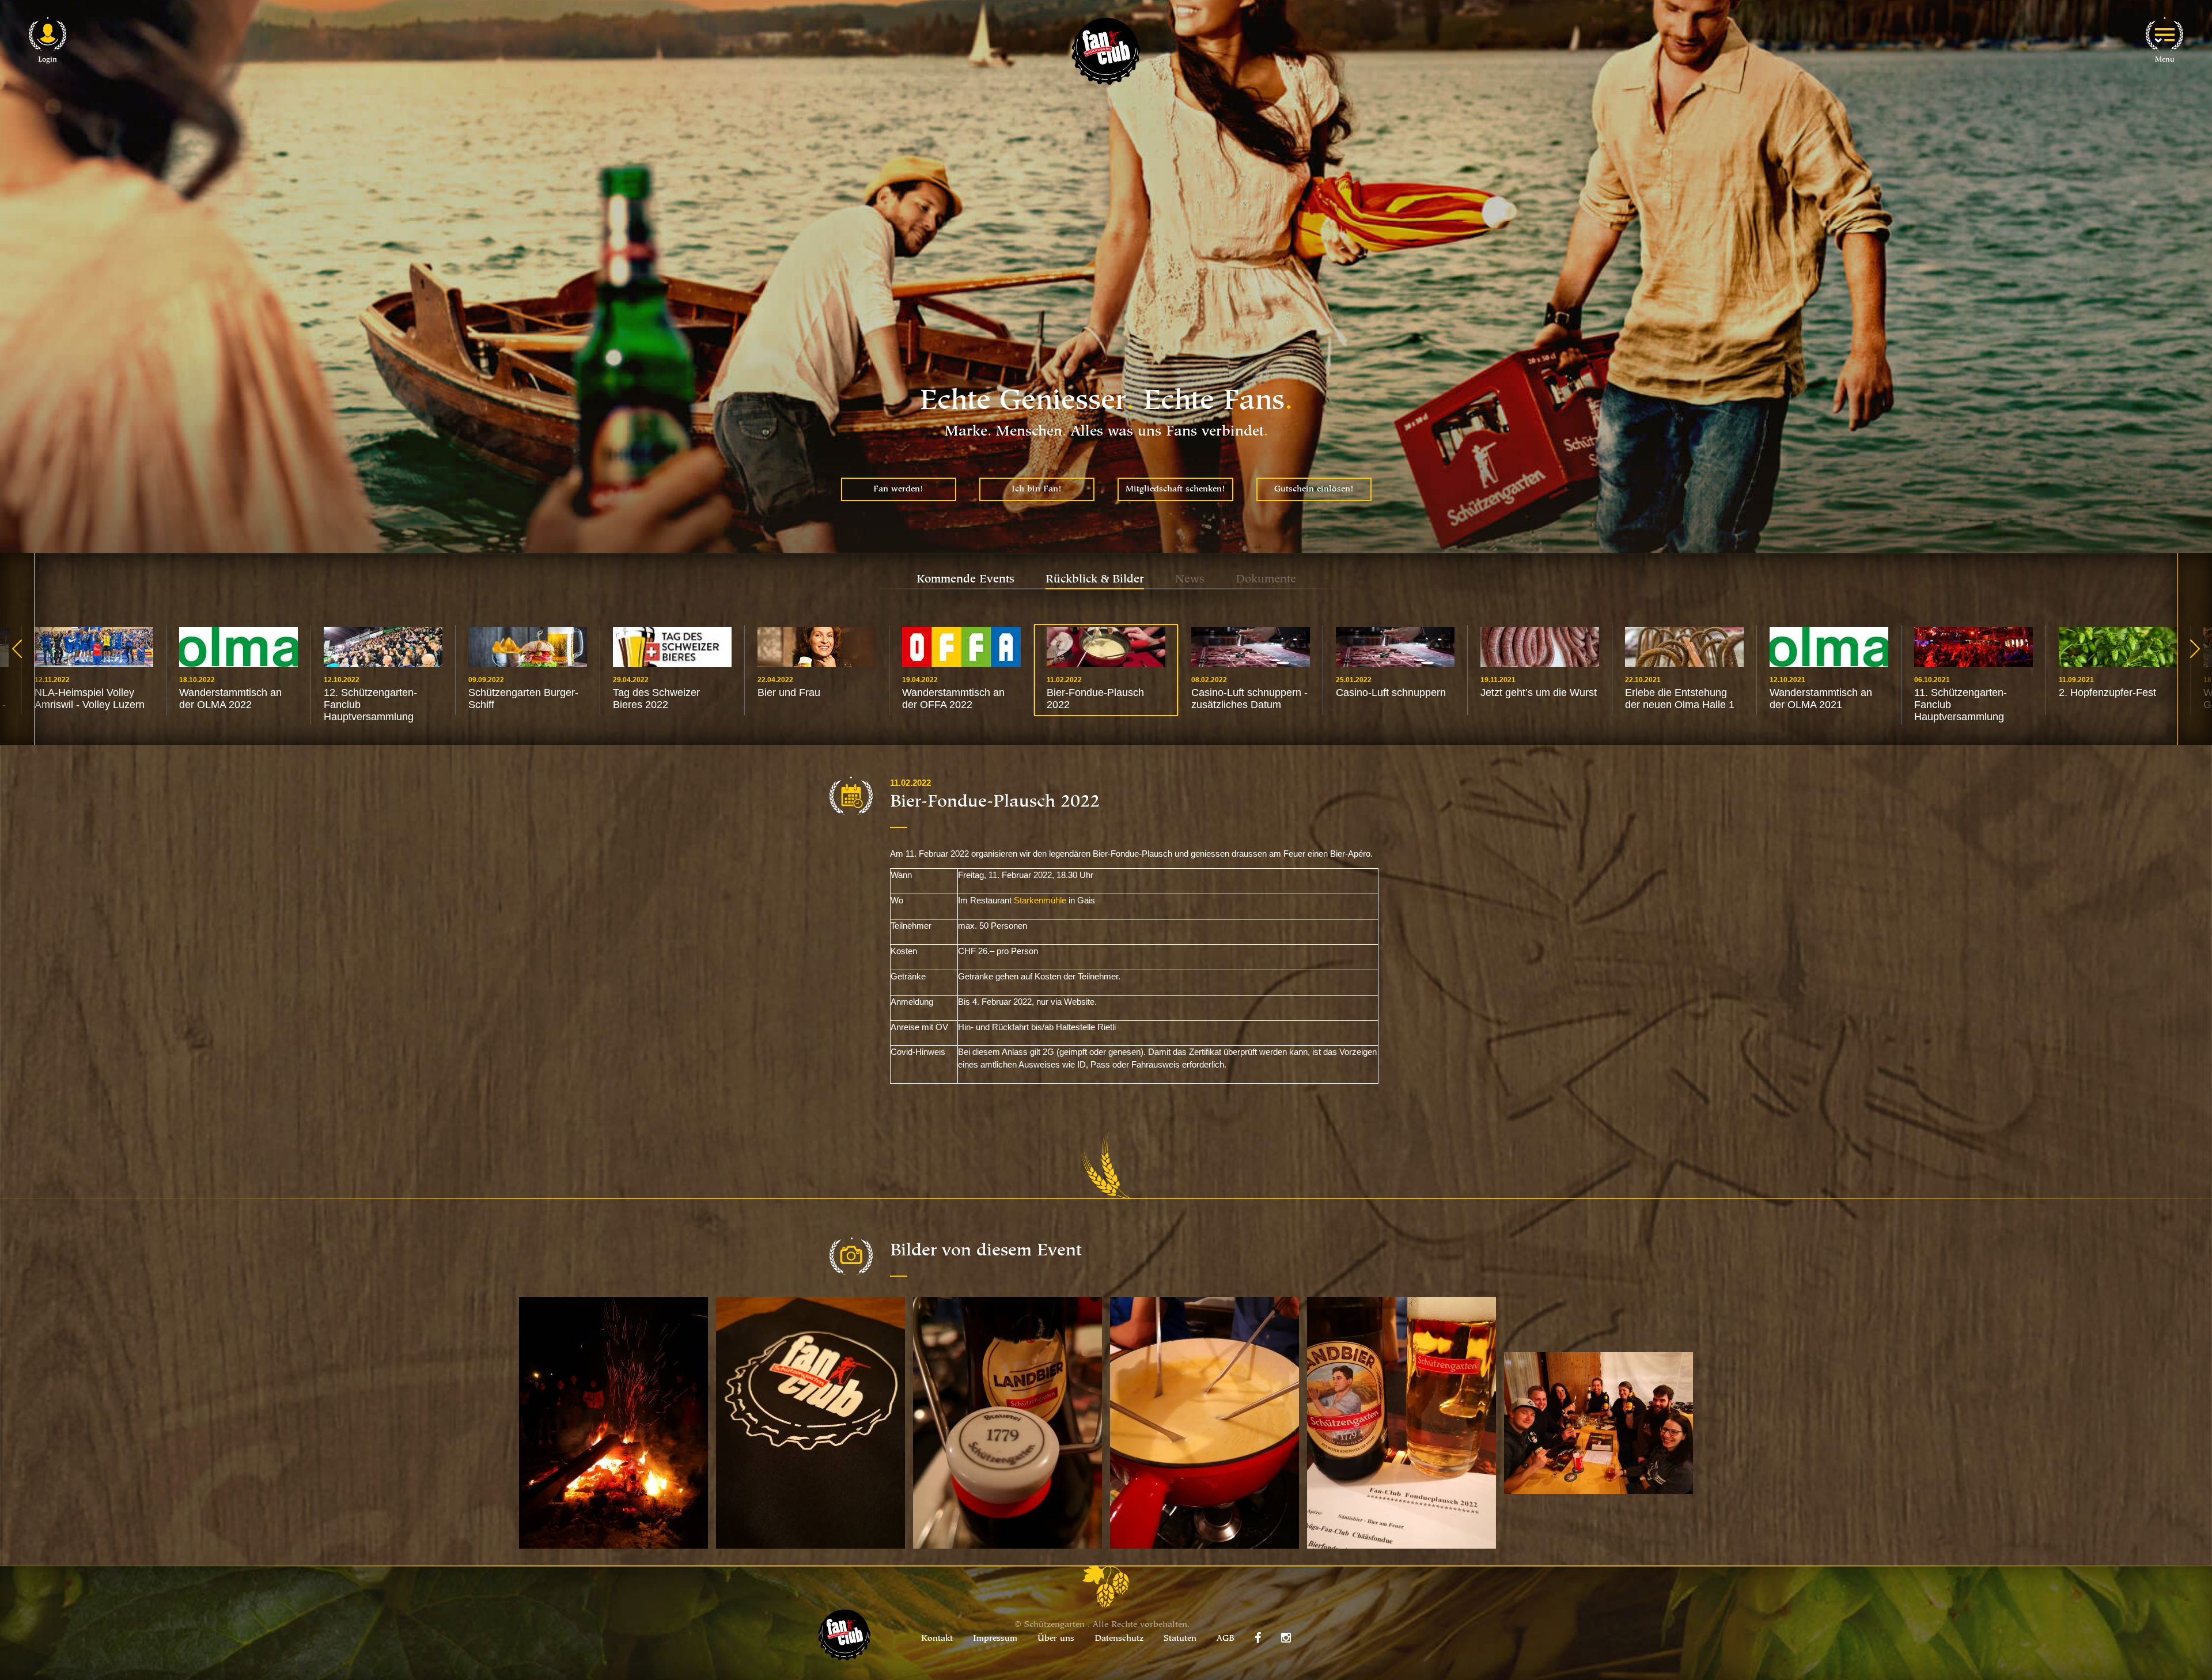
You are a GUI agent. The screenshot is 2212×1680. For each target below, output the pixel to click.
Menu (2165, 60)
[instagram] (1286, 1638)
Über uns (1056, 1639)
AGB (1226, 1639)
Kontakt (937, 1639)
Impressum (995, 1639)
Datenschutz (1119, 1639)
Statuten (1180, 1639)
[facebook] (1258, 1638)
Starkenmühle (1040, 900)
